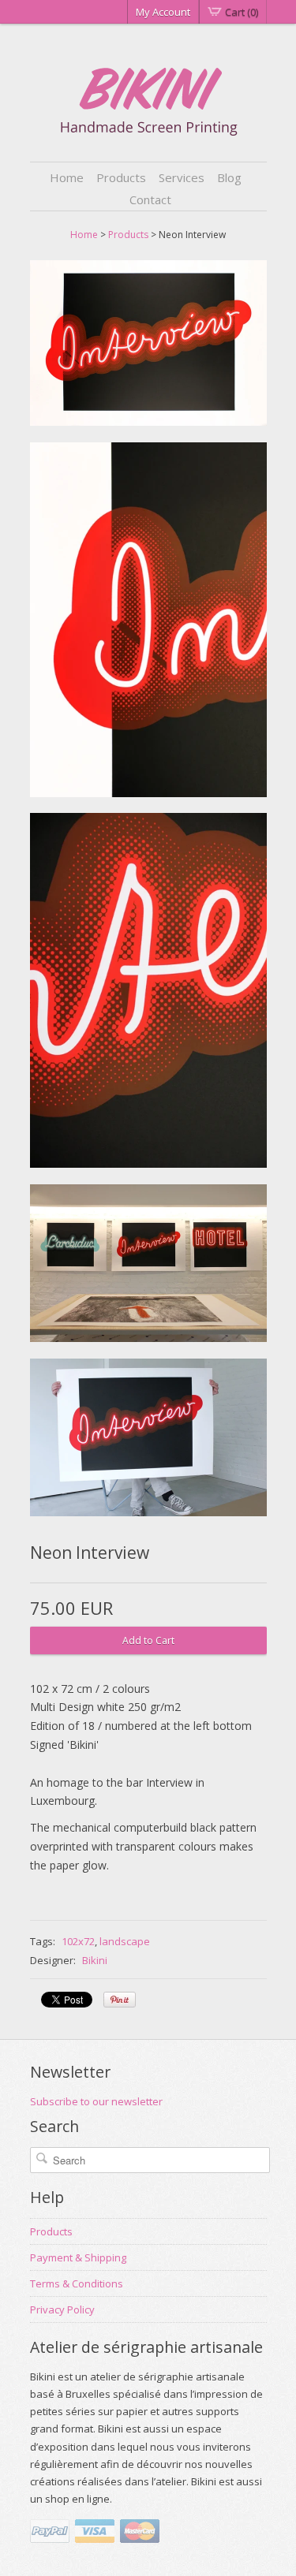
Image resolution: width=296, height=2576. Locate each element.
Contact (150, 199)
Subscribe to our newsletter (96, 2101)
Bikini (95, 1960)
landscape (125, 1941)
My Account (163, 12)
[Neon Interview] (148, 346)
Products (121, 177)
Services (182, 177)
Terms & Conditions (77, 2283)
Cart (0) (242, 12)
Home (67, 177)
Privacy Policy (62, 2309)
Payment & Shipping (78, 2257)
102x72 (78, 1941)
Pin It (120, 2000)
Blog (229, 177)
